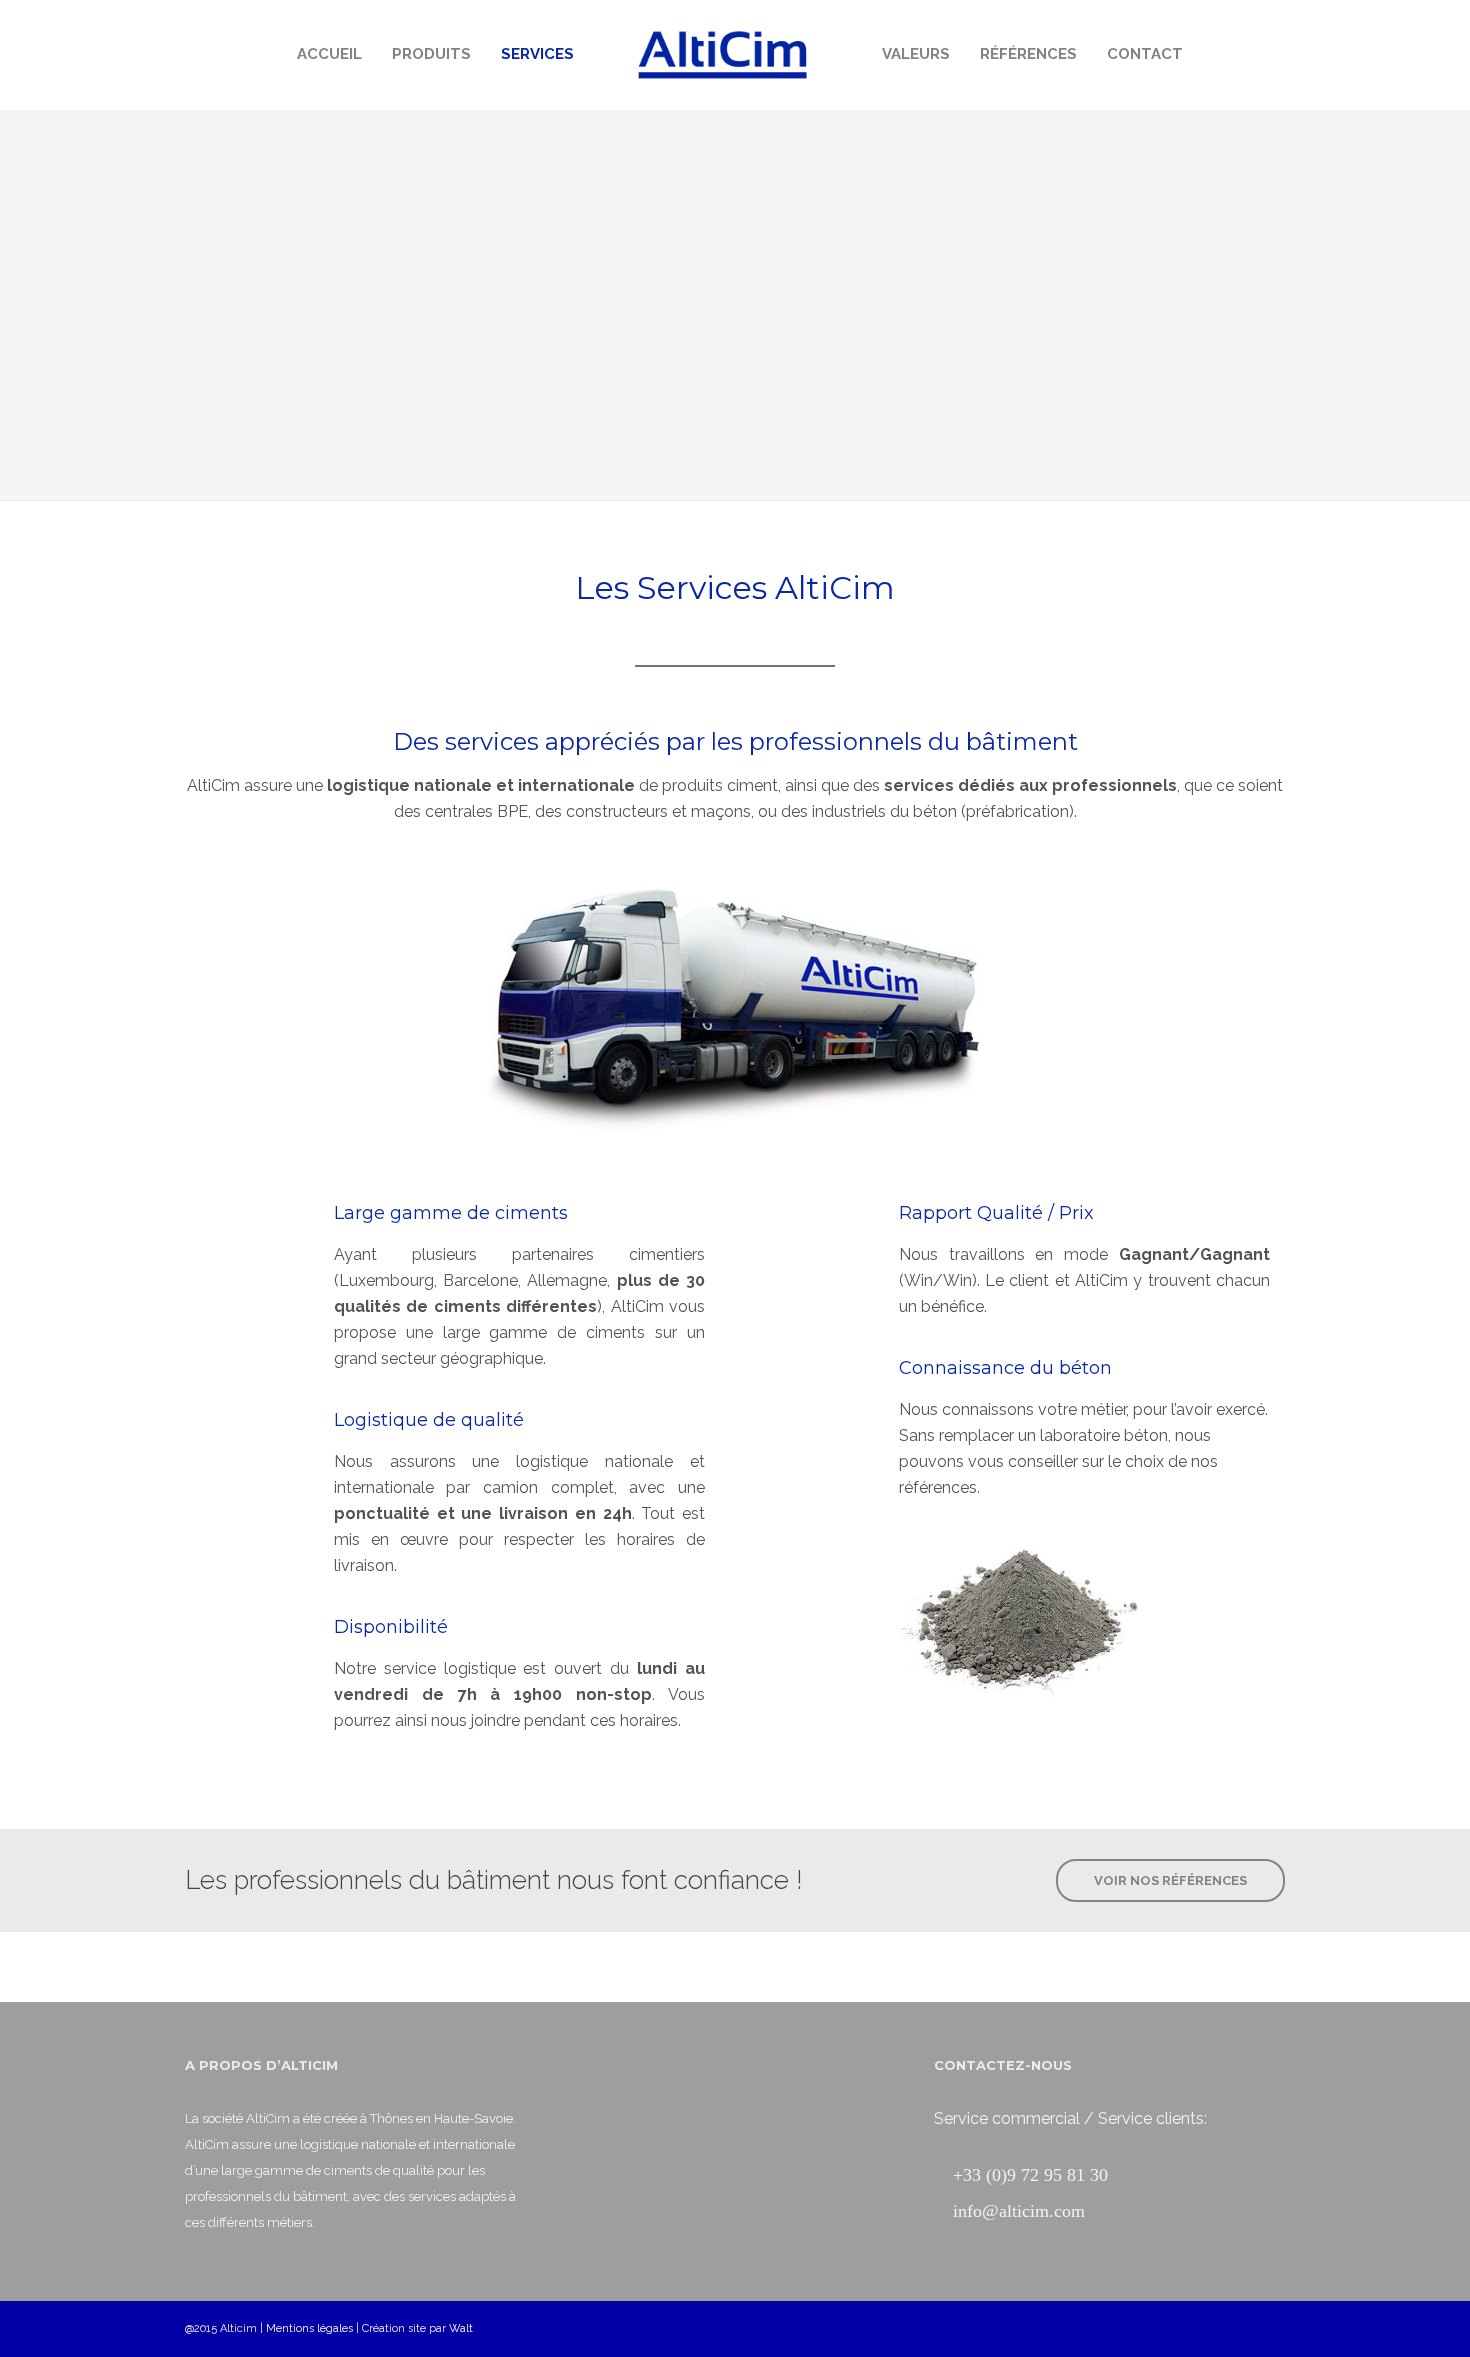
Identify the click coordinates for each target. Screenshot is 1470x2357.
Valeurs (916, 54)
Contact (1145, 54)
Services (537, 54)
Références (1028, 54)
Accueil (329, 54)
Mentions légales (309, 2328)
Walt (461, 2328)
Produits (431, 54)
